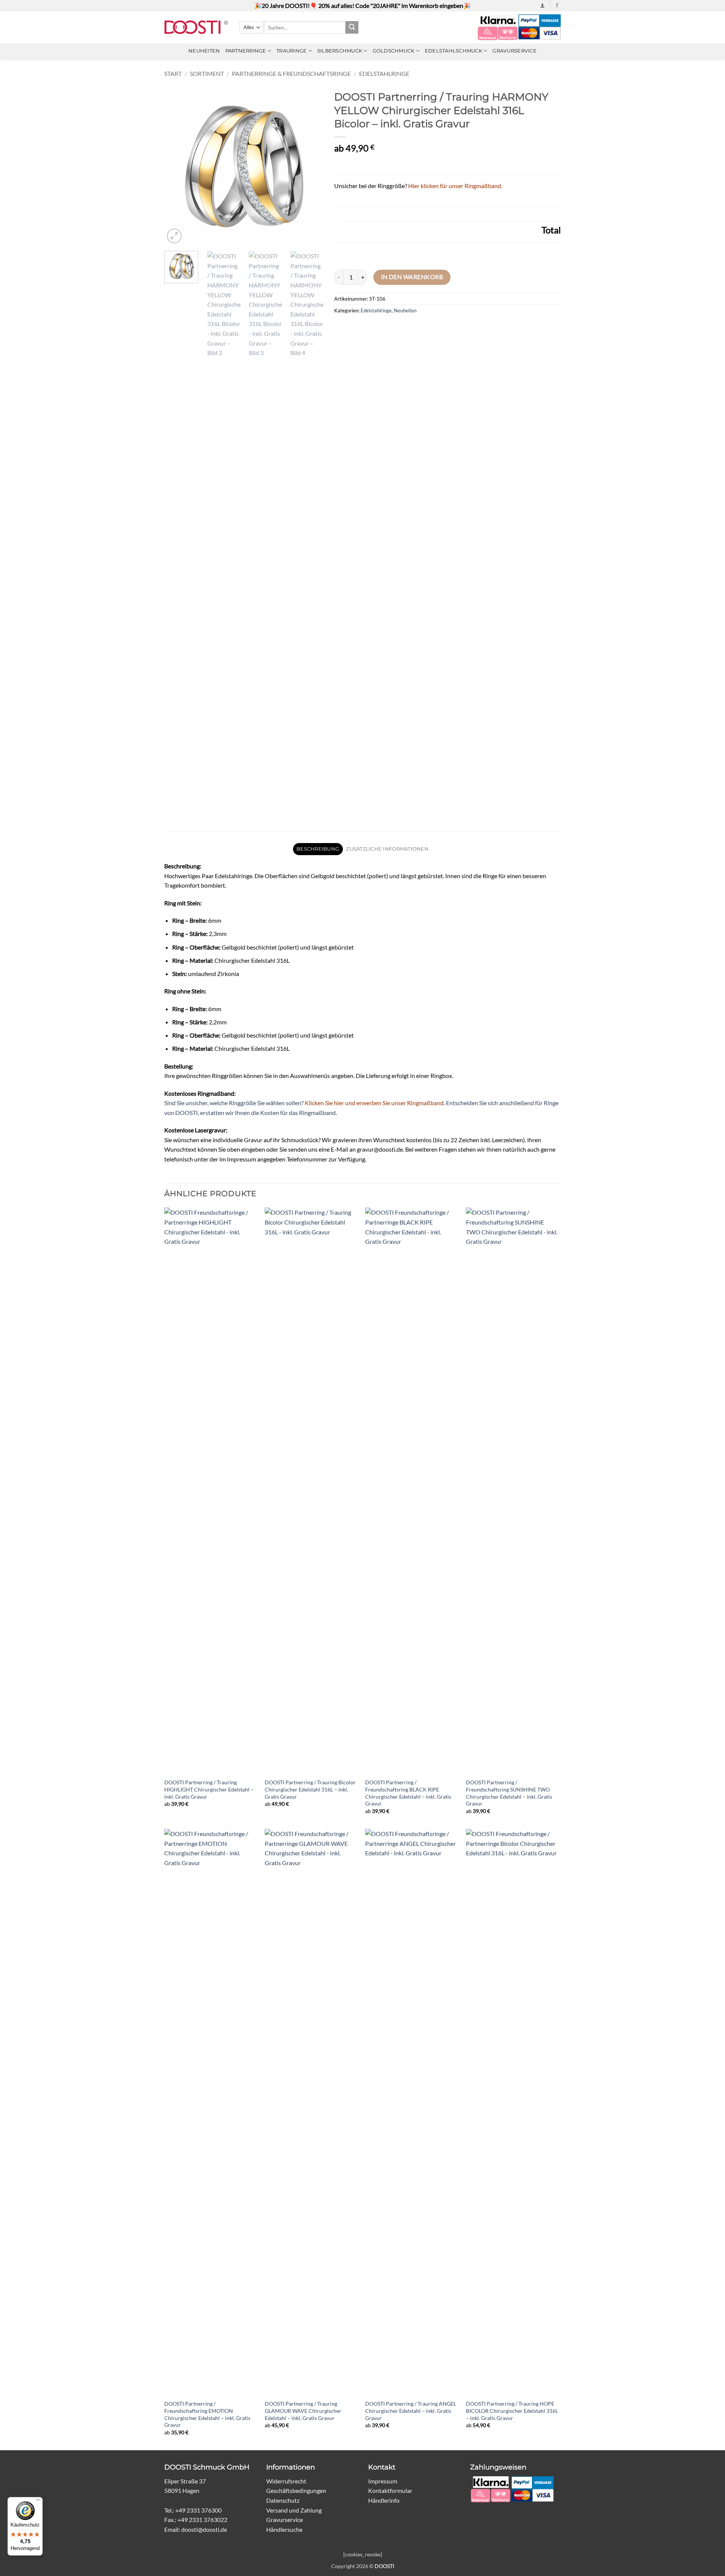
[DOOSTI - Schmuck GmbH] (196, 27)
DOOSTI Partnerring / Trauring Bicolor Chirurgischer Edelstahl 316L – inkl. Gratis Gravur (310, 1789)
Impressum (383, 2481)
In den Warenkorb (412, 277)
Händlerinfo (384, 2500)
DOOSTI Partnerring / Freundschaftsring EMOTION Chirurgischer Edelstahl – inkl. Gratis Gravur (207, 2414)
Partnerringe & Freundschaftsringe (291, 73)
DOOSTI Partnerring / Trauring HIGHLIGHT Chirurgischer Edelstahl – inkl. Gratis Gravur (209, 1789)
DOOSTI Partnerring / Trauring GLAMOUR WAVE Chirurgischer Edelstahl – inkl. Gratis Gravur (303, 2411)
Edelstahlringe (384, 73)
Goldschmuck (394, 51)
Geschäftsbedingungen (296, 2490)
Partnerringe (246, 51)
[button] (542, 5)
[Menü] (38, 2502)
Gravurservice (514, 51)
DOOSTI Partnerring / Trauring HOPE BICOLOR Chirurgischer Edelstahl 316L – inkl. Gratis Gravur (512, 2411)
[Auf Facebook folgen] (557, 6)
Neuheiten (204, 51)
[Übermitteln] (352, 28)
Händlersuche (284, 2529)
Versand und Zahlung (294, 2510)
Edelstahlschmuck (454, 51)
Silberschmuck (340, 51)
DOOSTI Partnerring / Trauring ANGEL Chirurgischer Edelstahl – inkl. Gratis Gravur (411, 2411)
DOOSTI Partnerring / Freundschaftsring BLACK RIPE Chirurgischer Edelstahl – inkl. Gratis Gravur (408, 1793)
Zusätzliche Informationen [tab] (387, 849)
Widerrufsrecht (286, 2481)
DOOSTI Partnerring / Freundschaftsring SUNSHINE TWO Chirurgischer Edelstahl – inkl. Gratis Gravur (509, 1793)
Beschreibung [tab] (318, 849)
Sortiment (207, 73)
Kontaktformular (390, 2490)
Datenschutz (283, 2500)
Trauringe (292, 51)
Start (173, 73)
